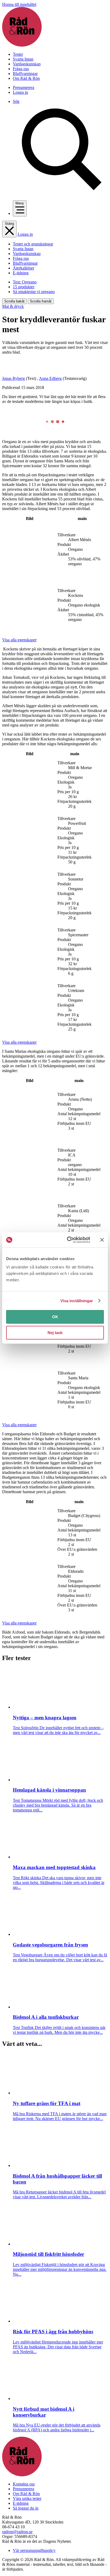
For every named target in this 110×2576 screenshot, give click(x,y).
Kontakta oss (24, 2484)
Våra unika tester (27, 2498)
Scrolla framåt (41, 301)
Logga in (20, 92)
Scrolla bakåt (14, 301)
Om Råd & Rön (26, 78)
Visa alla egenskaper (19, 640)
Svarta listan (23, 59)
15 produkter (24, 287)
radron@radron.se (17, 2532)
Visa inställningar (77, 1301)
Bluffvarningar (25, 74)
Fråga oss (21, 69)
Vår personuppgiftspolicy (34, 2550)
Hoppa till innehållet (19, 4)
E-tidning (21, 273)
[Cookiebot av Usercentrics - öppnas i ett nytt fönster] (68, 1240)
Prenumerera (23, 87)
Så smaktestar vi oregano (34, 292)
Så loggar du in (26, 2508)
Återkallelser (23, 268)
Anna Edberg (50, 378)
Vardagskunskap (27, 64)
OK (55, 1317)
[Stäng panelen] (102, 1240)
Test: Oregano (25, 282)
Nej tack (55, 1333)
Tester (18, 54)
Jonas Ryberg (13, 378)
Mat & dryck (13, 306)
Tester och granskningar (33, 244)
